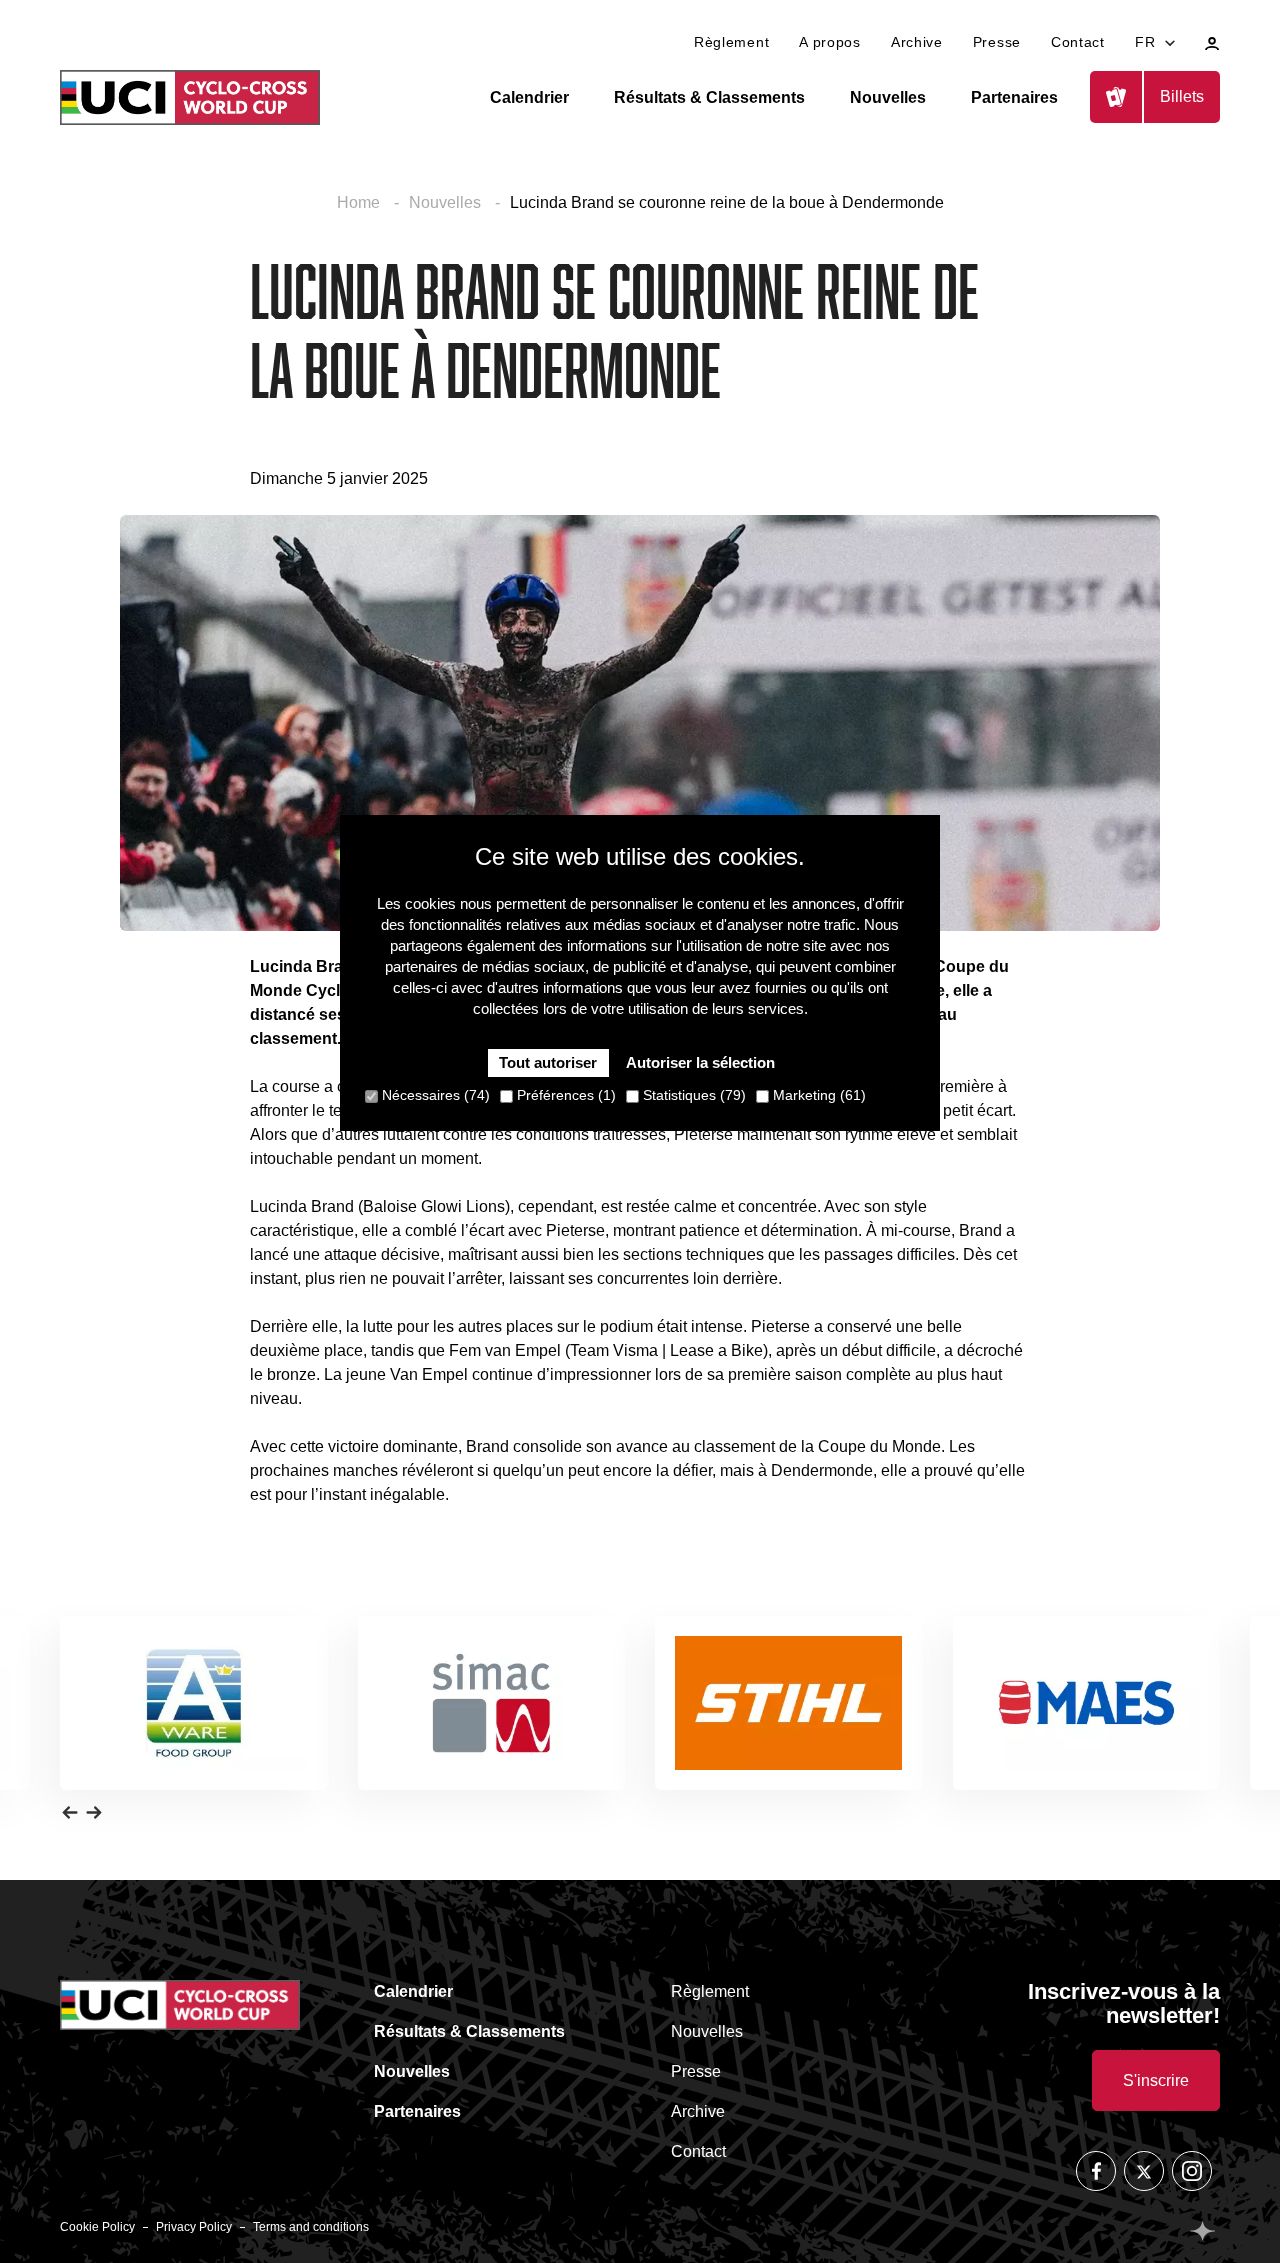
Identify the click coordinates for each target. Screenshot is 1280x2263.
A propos (830, 42)
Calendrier (529, 97)
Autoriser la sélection (700, 1063)
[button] (70, 1812)
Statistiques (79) (692, 1096)
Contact (1078, 42)
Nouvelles (888, 97)
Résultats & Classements (709, 97)
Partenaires (1014, 97)
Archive (917, 42)
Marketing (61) (817, 1096)
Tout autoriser (548, 1063)
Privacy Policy (194, 2227)
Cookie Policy (97, 2227)
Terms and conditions (311, 2227)
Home (360, 202)
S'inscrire (1156, 2080)
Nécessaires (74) (434, 1096)
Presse (997, 42)
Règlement (731, 42)
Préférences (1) (564, 1096)
